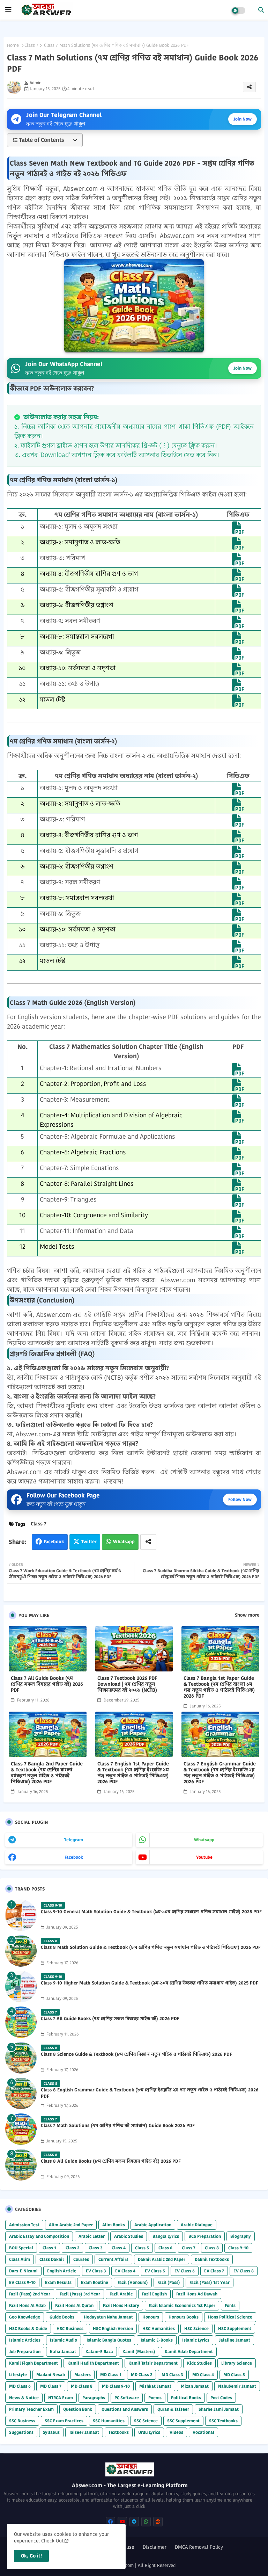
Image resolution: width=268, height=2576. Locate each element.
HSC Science (196, 2328)
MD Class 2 (142, 2375)
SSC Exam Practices (64, 2421)
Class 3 (95, 2248)
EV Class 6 (185, 2271)
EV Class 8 (244, 2271)
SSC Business (22, 2421)
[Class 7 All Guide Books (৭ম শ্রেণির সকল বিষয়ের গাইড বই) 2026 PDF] (21, 2022)
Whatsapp (124, 1542)
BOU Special (21, 2248)
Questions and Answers (125, 2409)
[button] (261, 10)
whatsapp (204, 1840)
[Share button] (148, 1542)
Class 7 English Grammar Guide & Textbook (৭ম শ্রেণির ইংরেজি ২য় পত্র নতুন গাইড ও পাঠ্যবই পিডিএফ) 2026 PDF (220, 1773)
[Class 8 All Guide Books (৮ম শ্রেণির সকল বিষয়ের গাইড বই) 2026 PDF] (21, 2165)
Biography (241, 2236)
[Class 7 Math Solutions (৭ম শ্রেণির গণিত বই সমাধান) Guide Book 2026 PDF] (21, 2129)
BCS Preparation (205, 2236)
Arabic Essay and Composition (39, 2236)
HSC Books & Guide (28, 2328)
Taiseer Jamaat (84, 2432)
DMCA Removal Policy (199, 2547)
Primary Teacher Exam (31, 2409)
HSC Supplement (235, 2328)
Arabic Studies (129, 2236)
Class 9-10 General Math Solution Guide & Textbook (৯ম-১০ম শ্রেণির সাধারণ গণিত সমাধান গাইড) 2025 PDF (151, 1912)
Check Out (52, 2541)
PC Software (127, 2398)
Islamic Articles (25, 2340)
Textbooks (119, 2432)
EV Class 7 (214, 2271)
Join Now (243, 119)
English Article (62, 2271)
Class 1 (49, 2248)
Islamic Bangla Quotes (109, 2340)
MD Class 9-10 (116, 2386)
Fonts (230, 2305)
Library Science (237, 2363)
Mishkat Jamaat (155, 2386)
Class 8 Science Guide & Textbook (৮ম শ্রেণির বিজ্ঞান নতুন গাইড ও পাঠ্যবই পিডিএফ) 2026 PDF (136, 2054)
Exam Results (58, 2282)
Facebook (54, 1542)
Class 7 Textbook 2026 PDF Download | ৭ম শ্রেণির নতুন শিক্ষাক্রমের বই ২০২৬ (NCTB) (127, 1684)
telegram (74, 1840)
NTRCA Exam (61, 2398)
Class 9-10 (238, 2248)
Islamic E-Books (157, 2340)
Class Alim (20, 2259)
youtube (204, 1857)
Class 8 (212, 2248)
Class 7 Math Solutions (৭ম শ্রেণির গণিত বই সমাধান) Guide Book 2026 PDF (118, 2126)
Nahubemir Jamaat (237, 2386)
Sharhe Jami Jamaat (219, 2409)
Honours (151, 2317)
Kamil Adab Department (189, 2352)
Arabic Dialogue (197, 2225)
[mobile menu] (8, 10)
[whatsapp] (146, 2522)
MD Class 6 (20, 2386)
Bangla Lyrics (166, 2236)
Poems (155, 2398)
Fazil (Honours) (133, 2282)
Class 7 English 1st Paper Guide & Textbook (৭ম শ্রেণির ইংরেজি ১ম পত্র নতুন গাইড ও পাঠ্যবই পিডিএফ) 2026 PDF (133, 1773)
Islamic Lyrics (196, 2340)
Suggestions (21, 2432)
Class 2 (72, 2248)
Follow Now (240, 1499)
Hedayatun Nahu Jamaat (108, 2317)
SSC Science (146, 2421)
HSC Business (70, 2328)
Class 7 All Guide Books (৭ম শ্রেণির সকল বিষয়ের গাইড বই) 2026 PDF (47, 1684)
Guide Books (62, 2317)
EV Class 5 (155, 2271)
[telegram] (134, 2522)
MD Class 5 (234, 2375)
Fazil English (154, 2294)
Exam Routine (95, 2282)
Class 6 (165, 2248)
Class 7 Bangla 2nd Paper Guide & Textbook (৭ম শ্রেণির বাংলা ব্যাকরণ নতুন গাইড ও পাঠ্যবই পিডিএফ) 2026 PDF (47, 1773)
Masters (83, 2375)
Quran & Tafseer (173, 2409)
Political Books (186, 2398)
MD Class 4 (203, 2375)
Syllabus (51, 2432)
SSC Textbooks (223, 2421)
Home (13, 45)
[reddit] (158, 2522)
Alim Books (114, 2225)
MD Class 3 (172, 2375)
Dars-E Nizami (23, 2271)
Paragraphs (94, 2398)
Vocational (203, 2432)
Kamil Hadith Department (93, 2363)
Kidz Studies (199, 2363)
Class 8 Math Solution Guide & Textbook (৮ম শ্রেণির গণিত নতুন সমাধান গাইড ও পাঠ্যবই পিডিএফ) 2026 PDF (151, 1947)
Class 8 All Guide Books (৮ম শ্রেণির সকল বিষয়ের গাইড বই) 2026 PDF (111, 2161)
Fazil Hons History (121, 2305)
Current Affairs (113, 2259)
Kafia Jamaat (63, 2352)
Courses (81, 2259)
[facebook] (110, 2522)
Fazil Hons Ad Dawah (197, 2294)
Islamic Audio (64, 2340)
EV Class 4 (125, 2271)
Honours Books (184, 2317)
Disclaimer (155, 2547)
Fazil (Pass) (169, 2282)
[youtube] (122, 2522)
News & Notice (24, 2398)
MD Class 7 (51, 2386)
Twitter (89, 1542)
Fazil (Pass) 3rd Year (80, 2294)
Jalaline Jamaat (234, 2340)
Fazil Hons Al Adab (27, 2305)
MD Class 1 (111, 2375)
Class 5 (142, 2248)
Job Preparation (25, 2352)
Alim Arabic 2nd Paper (71, 2225)
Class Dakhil (52, 2259)
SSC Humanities (109, 2421)
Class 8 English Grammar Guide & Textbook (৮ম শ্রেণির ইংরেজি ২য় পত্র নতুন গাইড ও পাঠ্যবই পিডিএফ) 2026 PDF (150, 2093)
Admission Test (24, 2225)
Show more (247, 1615)
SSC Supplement (183, 2421)
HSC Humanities (159, 2328)
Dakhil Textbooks (212, 2259)
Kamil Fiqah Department (33, 2363)
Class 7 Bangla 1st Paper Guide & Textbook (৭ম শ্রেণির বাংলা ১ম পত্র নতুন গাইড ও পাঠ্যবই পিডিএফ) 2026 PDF (219, 1687)
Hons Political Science (230, 2317)
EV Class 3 (96, 2271)
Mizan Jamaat (195, 2386)
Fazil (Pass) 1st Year (210, 2282)
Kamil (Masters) (139, 2352)
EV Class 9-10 (22, 2282)
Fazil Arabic (121, 2294)
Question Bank (78, 2409)
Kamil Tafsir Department (153, 2363)
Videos (176, 2432)
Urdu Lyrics (149, 2432)
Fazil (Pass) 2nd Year (30, 2294)
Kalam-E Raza (99, 2352)
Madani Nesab (51, 2375)
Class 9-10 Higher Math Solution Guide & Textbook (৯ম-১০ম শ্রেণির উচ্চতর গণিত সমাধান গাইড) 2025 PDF (150, 1983)
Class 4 (119, 2248)
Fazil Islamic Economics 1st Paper (182, 2305)
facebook (74, 1857)
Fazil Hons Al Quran (74, 2305)
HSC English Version (113, 2328)
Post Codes (221, 2398)
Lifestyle (18, 2375)
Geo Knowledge (25, 2317)
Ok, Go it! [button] (31, 2556)
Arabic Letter (92, 2236)
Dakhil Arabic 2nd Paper (162, 2259)
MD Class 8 (82, 2386)
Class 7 (31, 45)
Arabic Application (153, 2225)
